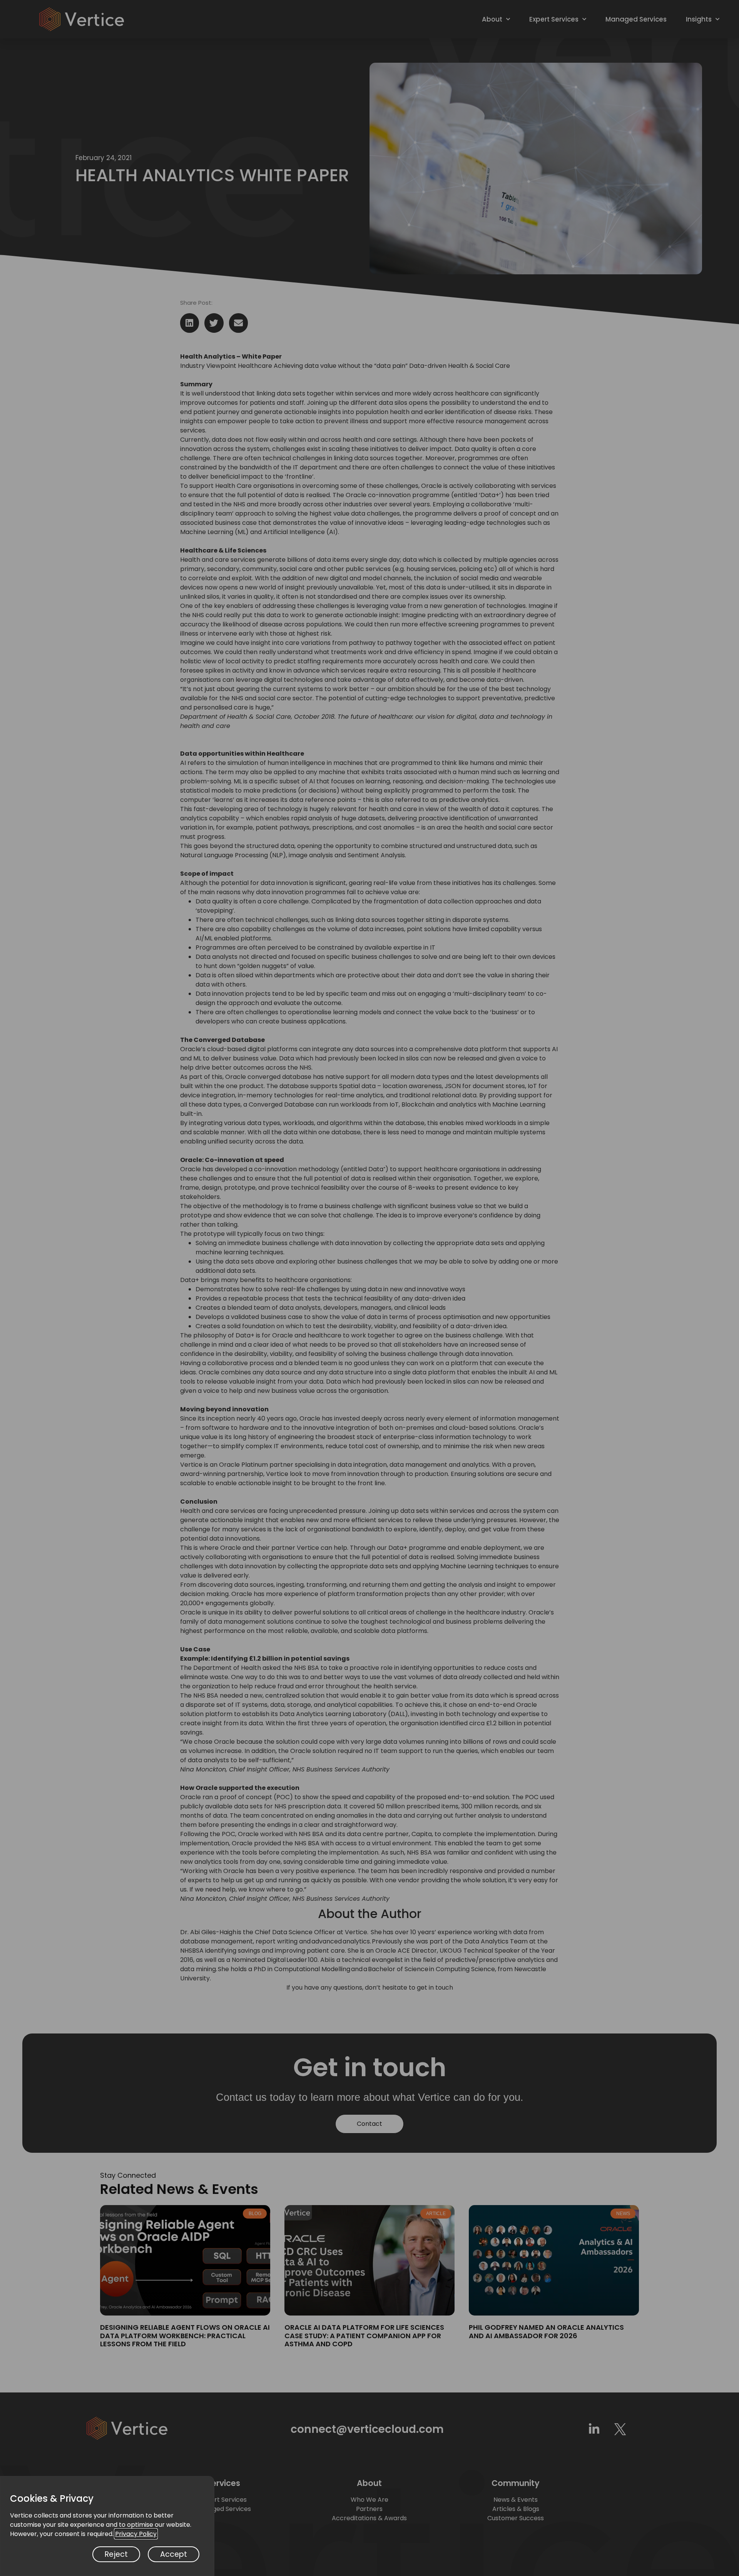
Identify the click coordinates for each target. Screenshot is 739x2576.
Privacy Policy (136, 2534)
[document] (369, 1288)
